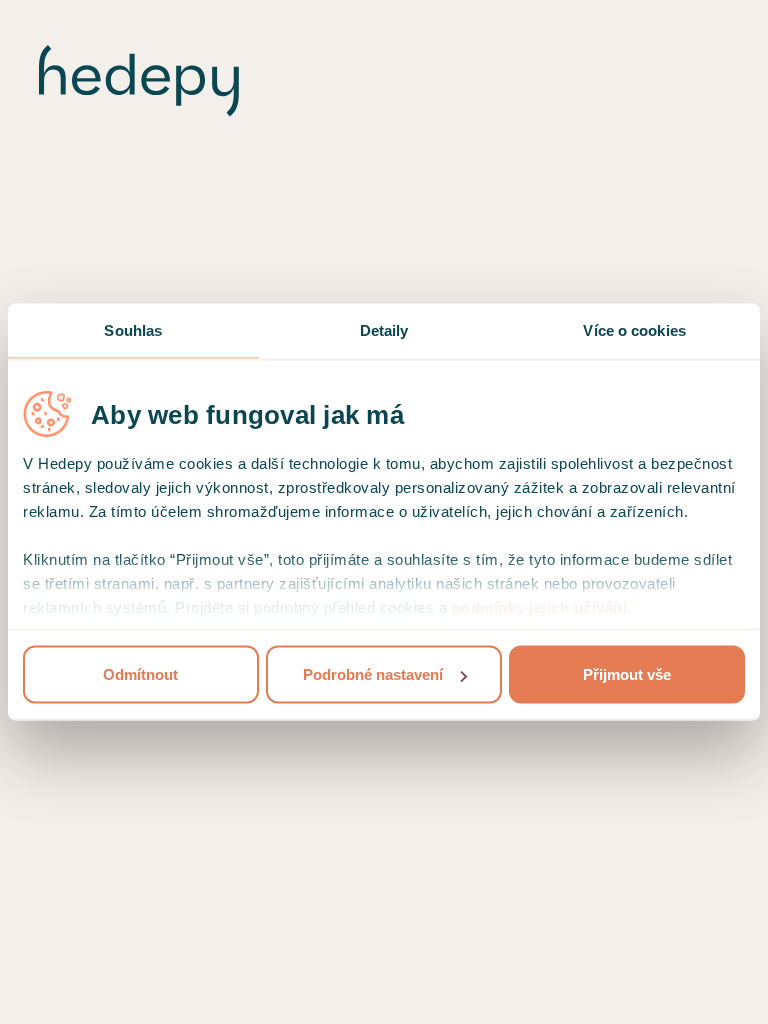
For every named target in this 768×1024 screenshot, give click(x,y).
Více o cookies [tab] (634, 330)
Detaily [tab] (384, 330)
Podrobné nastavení (373, 674)
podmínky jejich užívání (540, 607)
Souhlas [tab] (133, 330)
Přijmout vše (627, 674)
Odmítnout (140, 674)
